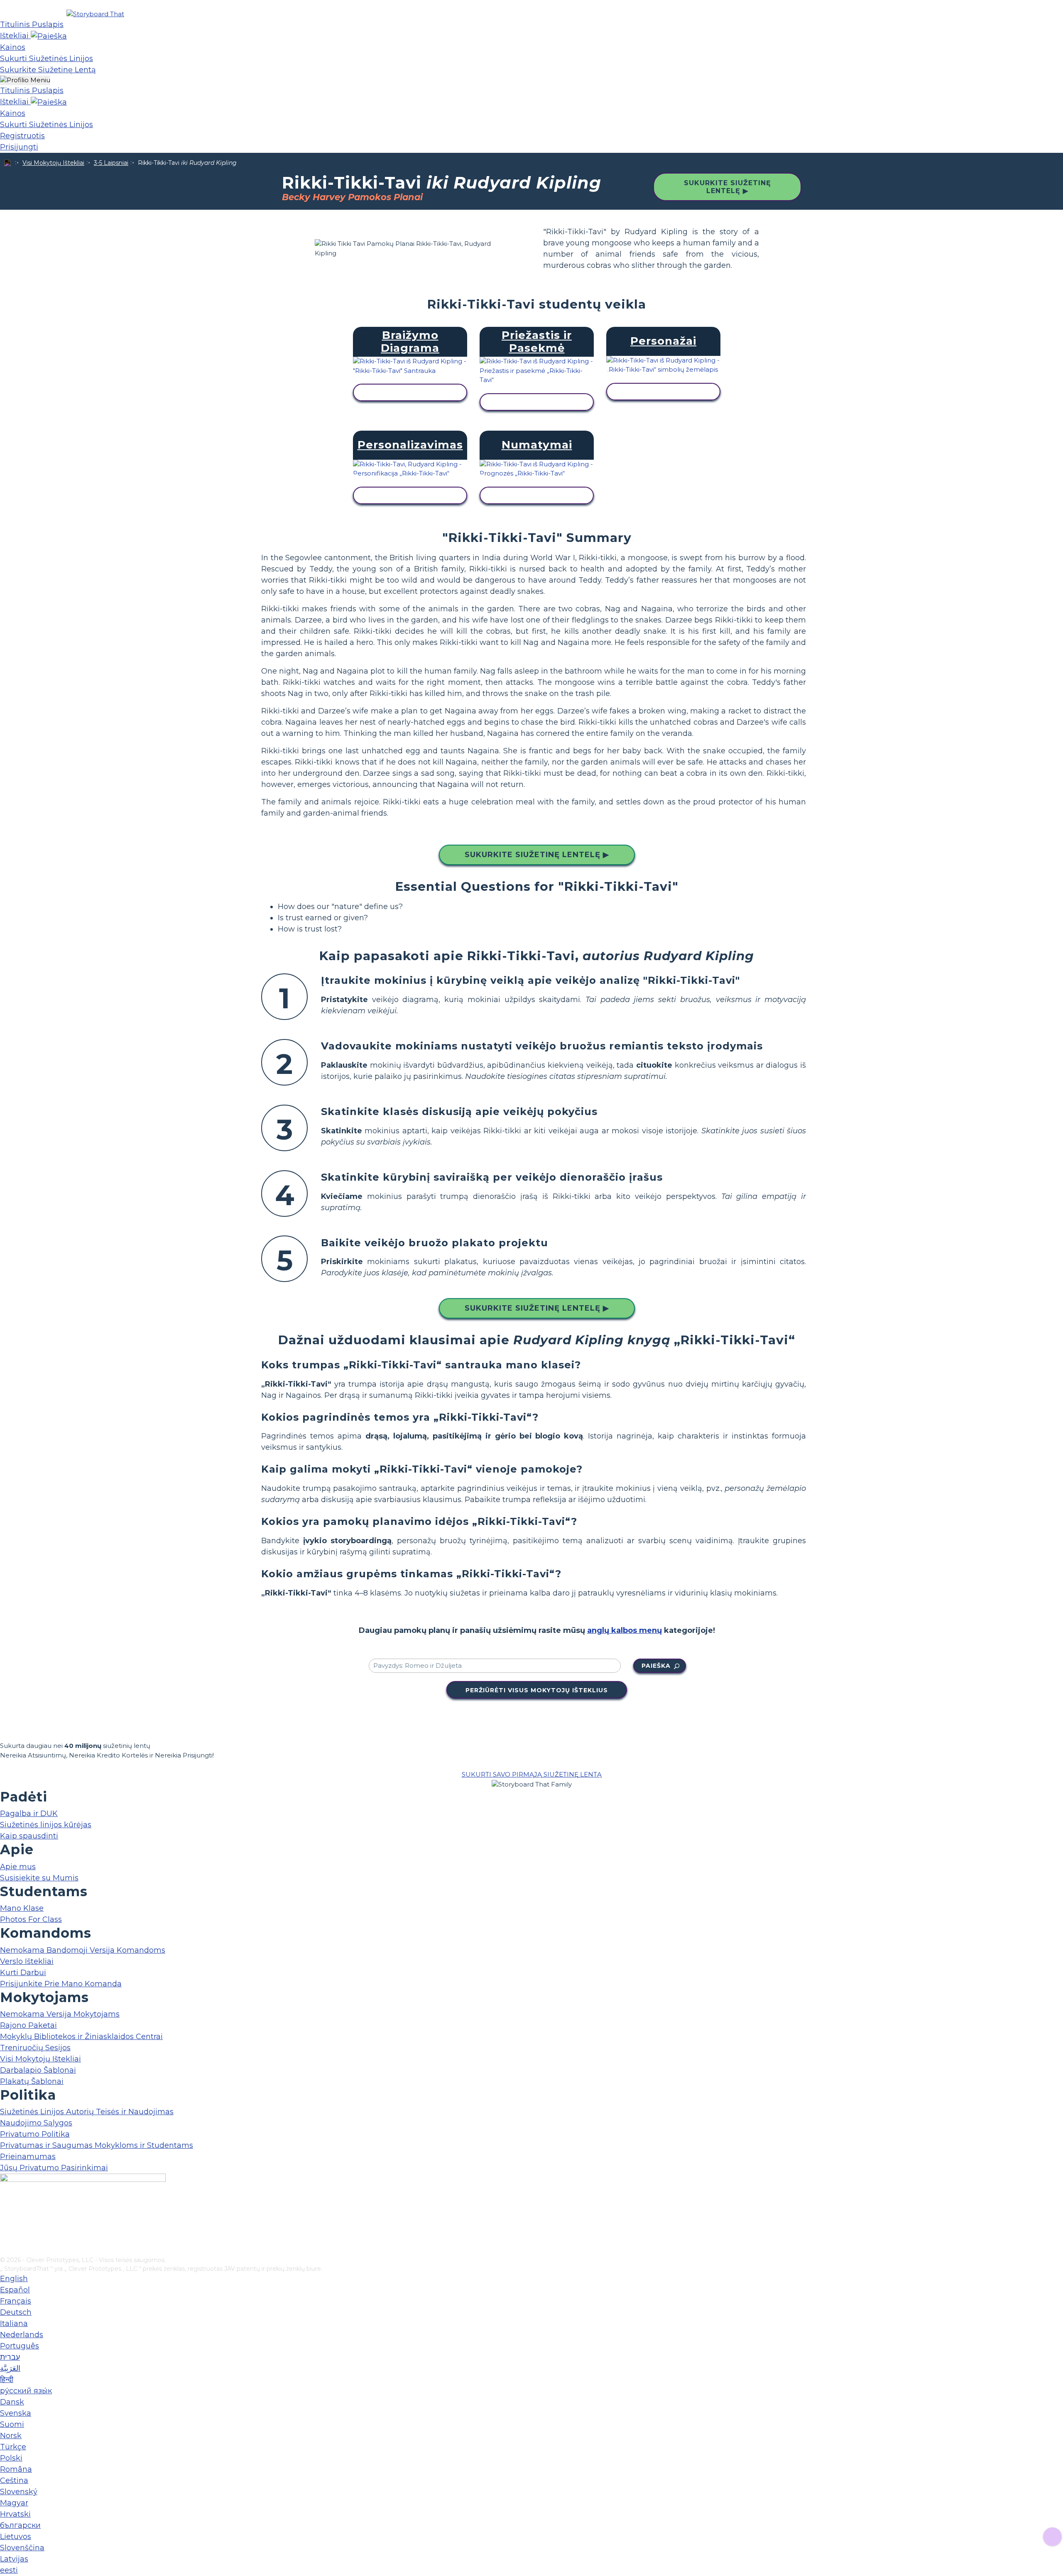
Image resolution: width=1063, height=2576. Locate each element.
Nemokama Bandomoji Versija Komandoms (83, 1950)
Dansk (12, 2402)
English (14, 2279)
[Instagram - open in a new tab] (5, 2223)
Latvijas (14, 2559)
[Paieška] (49, 36)
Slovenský (19, 2492)
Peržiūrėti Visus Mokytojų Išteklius (537, 1690)
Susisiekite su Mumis (39, 1878)
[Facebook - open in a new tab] (5, 2209)
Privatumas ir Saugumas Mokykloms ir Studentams (97, 2145)
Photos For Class (31, 1919)
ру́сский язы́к (26, 2391)
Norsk (11, 2436)
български (20, 2525)
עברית (10, 2357)
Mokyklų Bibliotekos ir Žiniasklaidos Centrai (81, 2037)
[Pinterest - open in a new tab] (5, 2250)
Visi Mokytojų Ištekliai (53, 163)
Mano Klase (22, 1908)
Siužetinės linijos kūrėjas (46, 1825)
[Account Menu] (25, 80)
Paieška (656, 1666)
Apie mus (18, 1867)
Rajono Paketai (28, 2025)
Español (15, 2290)
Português (20, 2346)
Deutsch (16, 2312)
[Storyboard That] (95, 14)
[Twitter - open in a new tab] (5, 2236)
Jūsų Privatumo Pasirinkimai (54, 2168)
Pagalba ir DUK (29, 1814)
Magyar (14, 2503)
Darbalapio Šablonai (38, 2070)
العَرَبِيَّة (10, 2368)
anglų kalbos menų (625, 1630)
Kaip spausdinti (29, 1836)
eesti (9, 2570)
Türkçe (13, 2447)
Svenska (16, 2413)
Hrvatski (15, 2514)
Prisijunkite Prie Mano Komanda (61, 1984)
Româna (16, 2469)
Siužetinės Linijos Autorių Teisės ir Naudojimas (87, 2112)
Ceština (14, 2480)
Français (16, 2301)
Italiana (14, 2324)
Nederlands (22, 2335)
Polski (11, 2458)
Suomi (12, 2424)
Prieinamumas (28, 2157)
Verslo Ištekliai (27, 1961)
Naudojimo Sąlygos (36, 2123)
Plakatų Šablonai (32, 2081)
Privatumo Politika (35, 2134)
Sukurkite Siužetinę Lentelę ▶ (727, 187)
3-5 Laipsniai (111, 163)
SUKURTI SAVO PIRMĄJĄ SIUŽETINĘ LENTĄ (532, 1774)
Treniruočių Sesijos (35, 2048)
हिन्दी (7, 2380)
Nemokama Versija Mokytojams (60, 2014)
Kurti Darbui (23, 1973)
